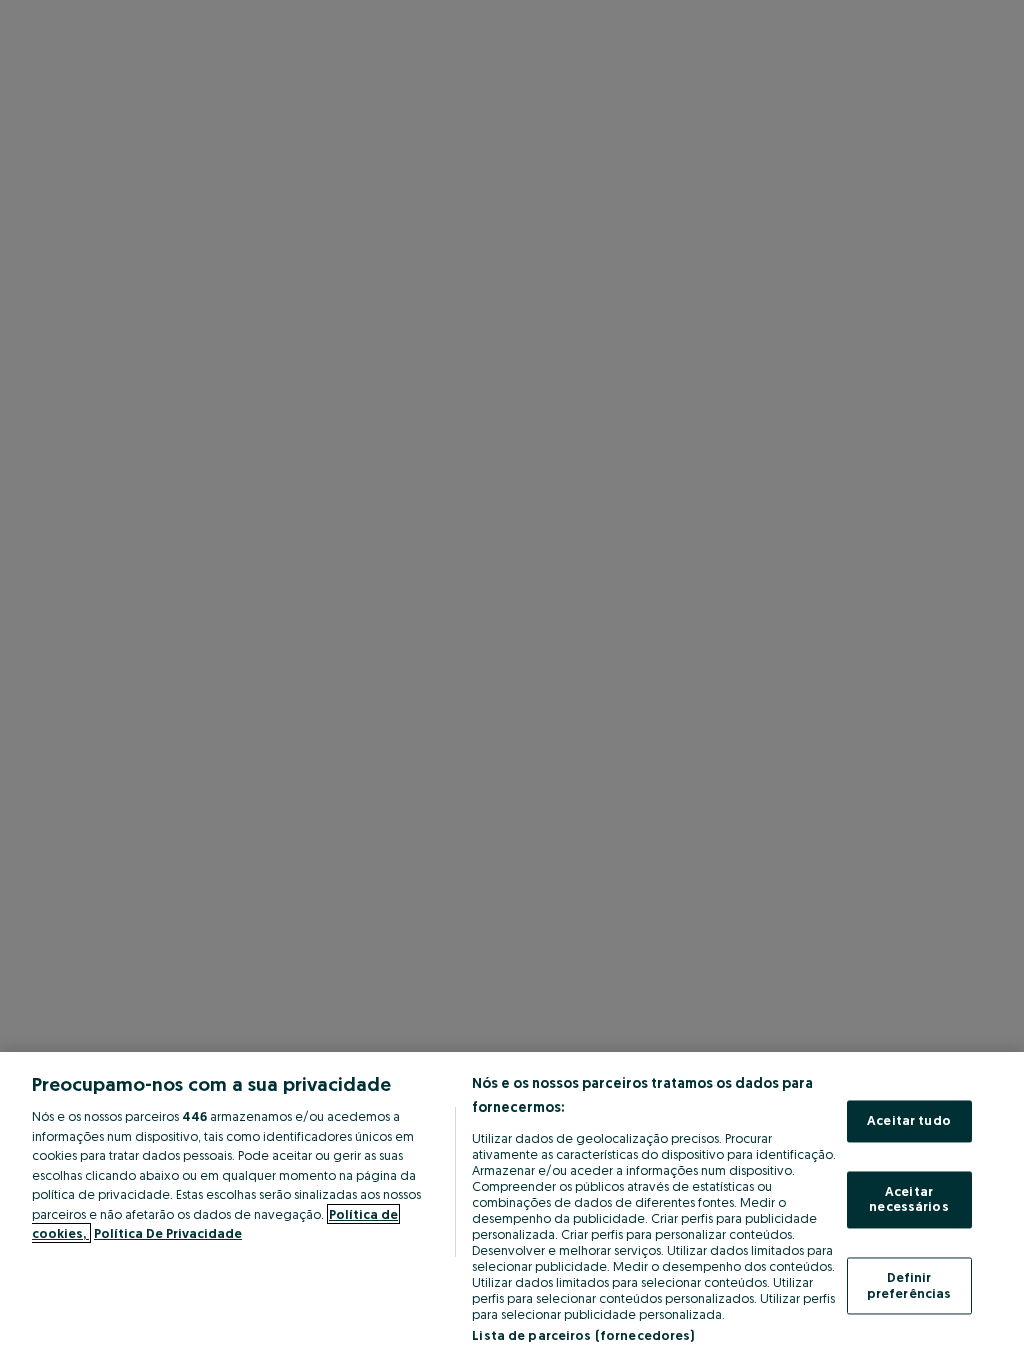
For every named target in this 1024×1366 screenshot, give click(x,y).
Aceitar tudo (909, 1121)
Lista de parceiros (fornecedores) (583, 1335)
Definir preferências (909, 1285)
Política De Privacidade (168, 1233)
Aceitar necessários (908, 1199)
